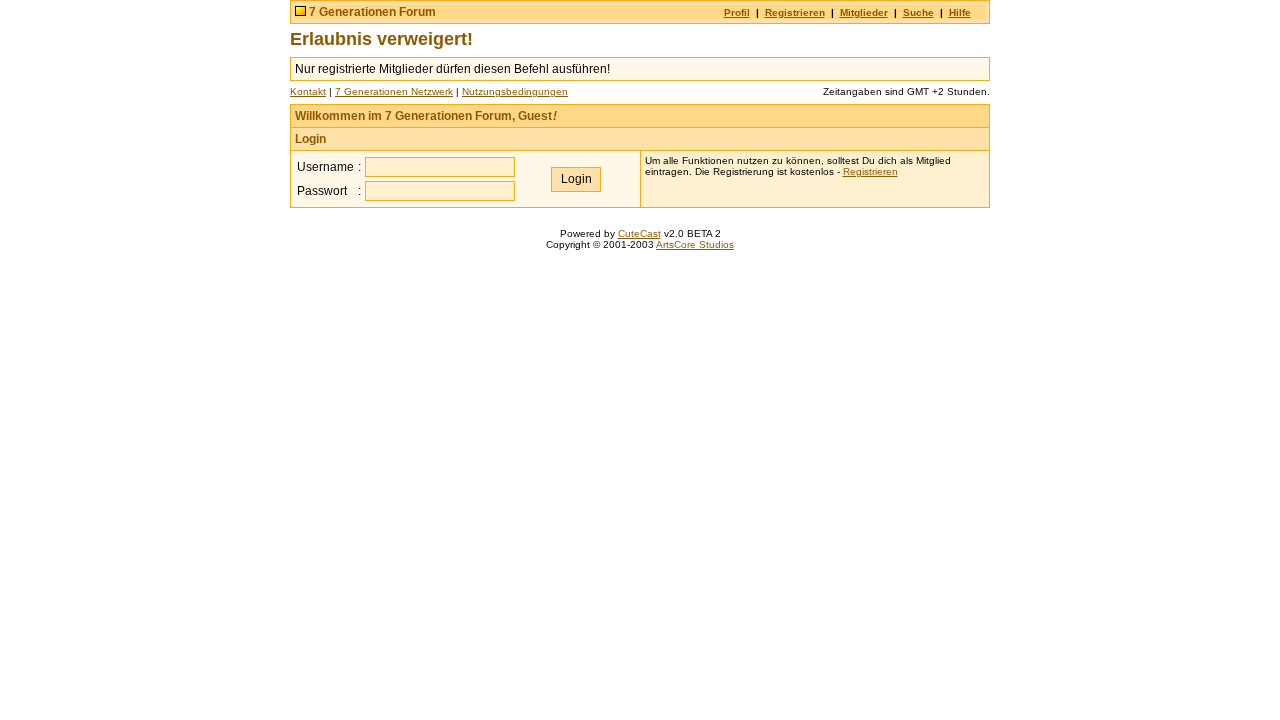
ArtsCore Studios (695, 244)
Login (310, 139)
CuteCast (639, 233)
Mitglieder (864, 12)
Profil (737, 12)
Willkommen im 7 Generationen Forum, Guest (426, 116)
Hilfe (960, 12)
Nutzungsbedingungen (515, 91)
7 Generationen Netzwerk (394, 91)
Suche (918, 12)
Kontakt (308, 91)
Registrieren (795, 12)
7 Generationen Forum (372, 12)
